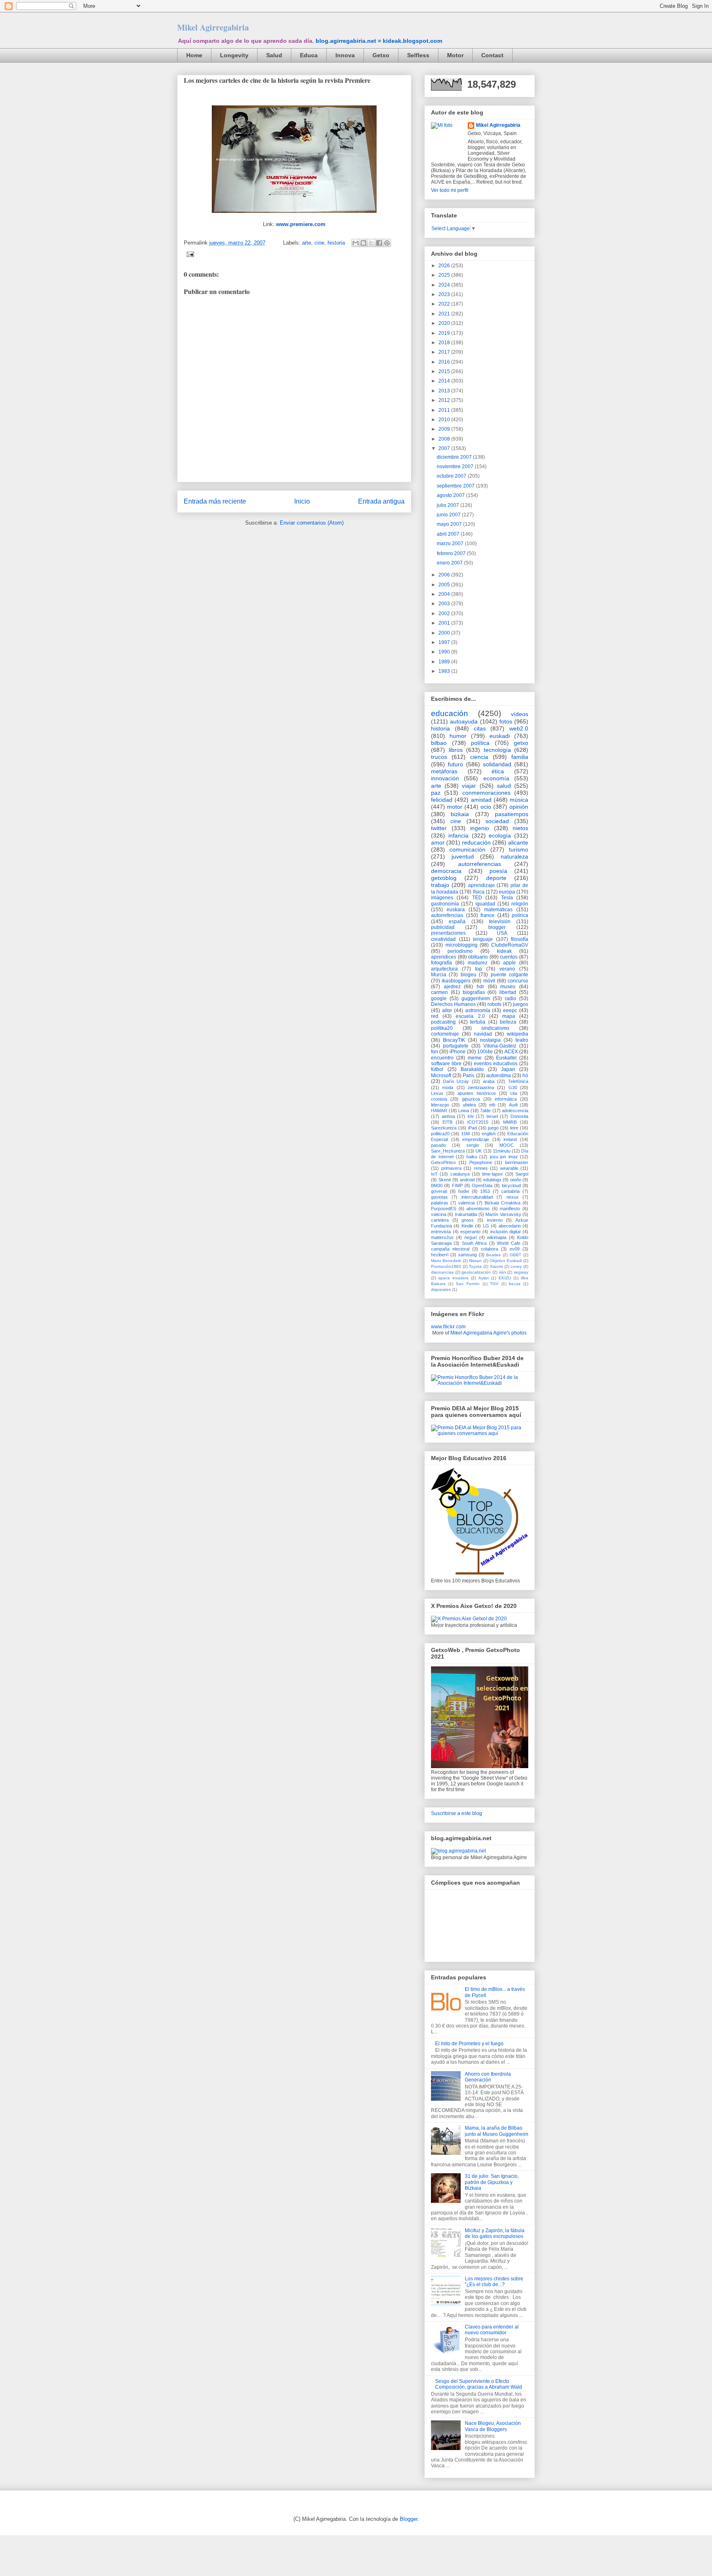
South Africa (474, 1243)
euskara (456, 910)
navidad (483, 1034)
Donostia (519, 1116)
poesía (498, 871)
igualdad (485, 904)
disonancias (442, 1272)
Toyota (475, 1266)
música (519, 800)
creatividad (443, 939)
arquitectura (444, 969)
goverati (439, 1191)
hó (525, 1076)
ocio (486, 807)
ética (498, 771)
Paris (468, 1076)
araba (489, 1081)
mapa (509, 1016)
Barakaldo (472, 1069)
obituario (478, 957)
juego (493, 1128)
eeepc (510, 1010)
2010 (445, 420)
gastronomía (445, 904)
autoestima (499, 1076)
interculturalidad (477, 1197)
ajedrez (452, 987)
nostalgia (490, 1040)
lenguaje (483, 939)
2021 (445, 314)
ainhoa (448, 1116)
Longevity (234, 55)
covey (516, 1266)
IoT (434, 1174)
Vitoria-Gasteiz (500, 1046)
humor (458, 736)
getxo (521, 743)
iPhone (458, 1052)
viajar (469, 786)
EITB (447, 1122)
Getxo (381, 55)
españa (457, 922)
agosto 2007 (451, 495)
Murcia (439, 975)
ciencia (479, 757)
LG (486, 1226)
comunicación (467, 849)
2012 (445, 400)
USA (502, 933)
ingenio (480, 828)
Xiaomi (496, 1266)
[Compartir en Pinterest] (387, 243)
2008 (445, 439)
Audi (513, 1105)
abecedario (510, 1226)
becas (515, 1284)
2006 (445, 575)
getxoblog (444, 878)
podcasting (443, 1022)
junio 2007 (449, 515)
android (467, 1180)
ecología (500, 835)
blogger (497, 927)
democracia (446, 871)
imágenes (442, 898)
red (435, 1016)
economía (496, 778)
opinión (519, 807)
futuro (456, 764)
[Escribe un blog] (363, 243)
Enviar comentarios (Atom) (312, 523)
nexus (513, 1197)
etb (492, 1105)
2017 (445, 352)
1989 (445, 662)
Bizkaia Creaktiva (502, 1203)
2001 (445, 623)
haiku (472, 1157)
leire (514, 1128)
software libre (446, 1064)
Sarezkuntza (444, 1128)
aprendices (444, 957)
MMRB (510, 1122)
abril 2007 (449, 534)
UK (479, 1151)
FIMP (457, 1185)
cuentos (509, 957)
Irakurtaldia (466, 1214)
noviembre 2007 (456, 467)
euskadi (500, 736)
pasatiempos (512, 814)
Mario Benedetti (446, 1261)
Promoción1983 (446, 1266)
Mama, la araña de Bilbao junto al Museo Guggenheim (497, 2131)
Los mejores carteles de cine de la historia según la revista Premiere (277, 80)
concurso (518, 981)
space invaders (453, 1278)
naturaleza (514, 856)
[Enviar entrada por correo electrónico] (189, 254)
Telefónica (518, 1081)
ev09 (515, 1249)
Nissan (475, 1261)
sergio (473, 1145)
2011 (445, 410)
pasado (438, 1145)
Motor (455, 55)
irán (502, 1272)
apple (509, 963)
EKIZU (505, 1278)
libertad (508, 992)
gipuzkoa (471, 1099)
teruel (492, 1116)
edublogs (492, 1180)
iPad (472, 1128)
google (439, 999)
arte (307, 243)
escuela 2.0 (470, 1016)
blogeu (468, 975)
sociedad (497, 821)
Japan (508, 1069)
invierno (495, 1220)
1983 (445, 671)
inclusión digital (506, 1232)
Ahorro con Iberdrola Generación (488, 2077)
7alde (485, 1111)
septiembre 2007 (456, 486)
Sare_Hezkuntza (448, 1151)
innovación (445, 778)
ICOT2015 (478, 1122)
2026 (445, 266)
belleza (508, 1022)
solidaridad (497, 764)
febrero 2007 (452, 553)
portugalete (456, 1046)
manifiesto (510, 1209)
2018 (445, 343)
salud (504, 786)
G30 (513, 1087)
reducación (476, 842)
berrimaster (517, 1162)
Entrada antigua (381, 501)
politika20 (442, 1028)
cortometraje (445, 1034)
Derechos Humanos (453, 1004)
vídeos (520, 714)
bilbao (439, 743)
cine (319, 243)
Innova (345, 55)
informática (506, 1099)
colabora (489, 1249)
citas (480, 728)
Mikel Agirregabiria (213, 27)
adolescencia (515, 1111)
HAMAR (439, 1111)
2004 (445, 594)
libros (456, 750)
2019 (445, 333)
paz (436, 793)
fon (434, 1052)
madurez (478, 963)
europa (507, 892)
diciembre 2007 (455, 457)
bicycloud (511, 1185)
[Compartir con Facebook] (379, 243)
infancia (458, 835)
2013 (445, 391)
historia (336, 243)
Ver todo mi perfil (450, 190)
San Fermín (468, 1284)
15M (465, 1134)
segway (521, 1272)
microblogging (461, 945)
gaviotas (439, 1197)
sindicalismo (495, 1028)
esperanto (470, 1232)
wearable (509, 1168)
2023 (445, 294)
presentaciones (448, 933)
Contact (492, 55)
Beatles (493, 1255)
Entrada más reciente (215, 501)
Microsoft (441, 1076)
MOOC (507, 1145)
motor (455, 807)
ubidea (469, 1105)
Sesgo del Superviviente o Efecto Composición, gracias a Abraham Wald (479, 2384)
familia (520, 757)
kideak (504, 951)
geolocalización (476, 1272)
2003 (445, 604)
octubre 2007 (452, 476)
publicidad (443, 927)
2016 (445, 362)
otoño (516, 1180)
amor (438, 842)
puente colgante (509, 975)
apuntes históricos (477, 1093)
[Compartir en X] (371, 243)
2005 (445, 585)
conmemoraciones (486, 793)
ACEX (511, 1052)
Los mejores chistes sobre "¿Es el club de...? (494, 2282)
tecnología (497, 750)
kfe (471, 1116)
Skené (445, 1180)
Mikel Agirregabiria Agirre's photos (488, 1333)
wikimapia (497, 1237)
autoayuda (464, 721)
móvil (489, 981)
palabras (440, 1203)
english (489, 1134)
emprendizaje (476, 1139)
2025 (445, 275)
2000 (445, 633)
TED (477, 898)
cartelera (440, 1220)
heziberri (440, 1255)
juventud (463, 856)
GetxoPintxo (443, 1162)
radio (511, 999)
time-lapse (492, 1174)
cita (514, 1093)
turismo (519, 849)
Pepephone (481, 1162)
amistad (481, 800)
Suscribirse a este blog (457, 1813)
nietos (520, 828)
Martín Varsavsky (503, 1214)
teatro (522, 1040)
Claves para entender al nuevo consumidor (492, 2330)
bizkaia (460, 814)
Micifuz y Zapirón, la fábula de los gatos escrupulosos (495, 2233)
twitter (439, 828)
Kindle (467, 1226)
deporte (496, 878)
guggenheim (476, 999)
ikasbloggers (456, 981)
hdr (480, 987)
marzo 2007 (451, 544)
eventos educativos (496, 1064)
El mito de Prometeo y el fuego (469, 2044)
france (487, 915)
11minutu (502, 1151)
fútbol (437, 1069)
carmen (439, 992)
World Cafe (508, 1243)
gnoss (468, 1220)
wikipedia (518, 1034)
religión (520, 904)
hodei (464, 1191)
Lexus (437, 1093)
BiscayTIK (454, 1040)
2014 (445, 381)
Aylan (484, 1278)
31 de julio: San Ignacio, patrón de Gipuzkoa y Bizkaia (492, 2182)
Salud (274, 55)
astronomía (478, 1010)
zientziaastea (481, 1087)
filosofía (520, 939)
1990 (445, 652)
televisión (500, 922)
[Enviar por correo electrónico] (356, 243)
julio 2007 (449, 505)
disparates (441, 1289)
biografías (474, 992)
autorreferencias (480, 864)
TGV (494, 1284)
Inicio (302, 501)
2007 (445, 448)
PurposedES (444, 1209)
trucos (439, 757)
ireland (510, 1139)
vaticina (439, 1214)
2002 (445, 614)
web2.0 (519, 728)
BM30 (437, 1185)
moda (448, 1087)
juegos (521, 1004)
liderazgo (440, 1105)
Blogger (409, 2519)
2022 (445, 304)
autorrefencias (447, 915)
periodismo (460, 951)
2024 (445, 285)
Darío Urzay (456, 1081)
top (479, 969)
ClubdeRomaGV (510, 945)
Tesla (507, 898)
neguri (471, 1237)
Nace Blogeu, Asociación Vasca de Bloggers (493, 2426)
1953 (485, 1191)
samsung (467, 1255)
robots (494, 1004)
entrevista (441, 1232)
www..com (448, 1327)
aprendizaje (481, 885)
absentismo (478, 1209)
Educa (309, 55)
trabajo (440, 885)
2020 (445, 323)
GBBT (515, 1255)
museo (508, 987)
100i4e (485, 1052)
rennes (481, 1168)
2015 (445, 371)
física (479, 892)
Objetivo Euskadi (506, 1261)
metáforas (444, 771)
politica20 (440, 1134)
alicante (518, 842)
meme (475, 1058)
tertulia (478, 1022)
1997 (445, 642)
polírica (520, 915)
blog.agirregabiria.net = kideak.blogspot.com (379, 41)
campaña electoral (450, 1249)
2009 (445, 429)
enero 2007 (450, 563)
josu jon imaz (504, 1157)
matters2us (442, 1237)
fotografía (441, 963)
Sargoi (522, 1174)
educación (450, 713)
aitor (447, 1010)
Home (194, 55)
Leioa (464, 1111)
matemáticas (498, 910)
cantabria (510, 1191)
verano (507, 969)
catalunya (460, 1174)
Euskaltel (506, 1058)
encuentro (442, 1058)
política (480, 743)
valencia (466, 1203)
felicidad (442, 800)
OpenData (482, 1185)
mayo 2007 (450, 524)
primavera (451, 1168)
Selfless (418, 55)
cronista (439, 1099)
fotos (506, 721)
